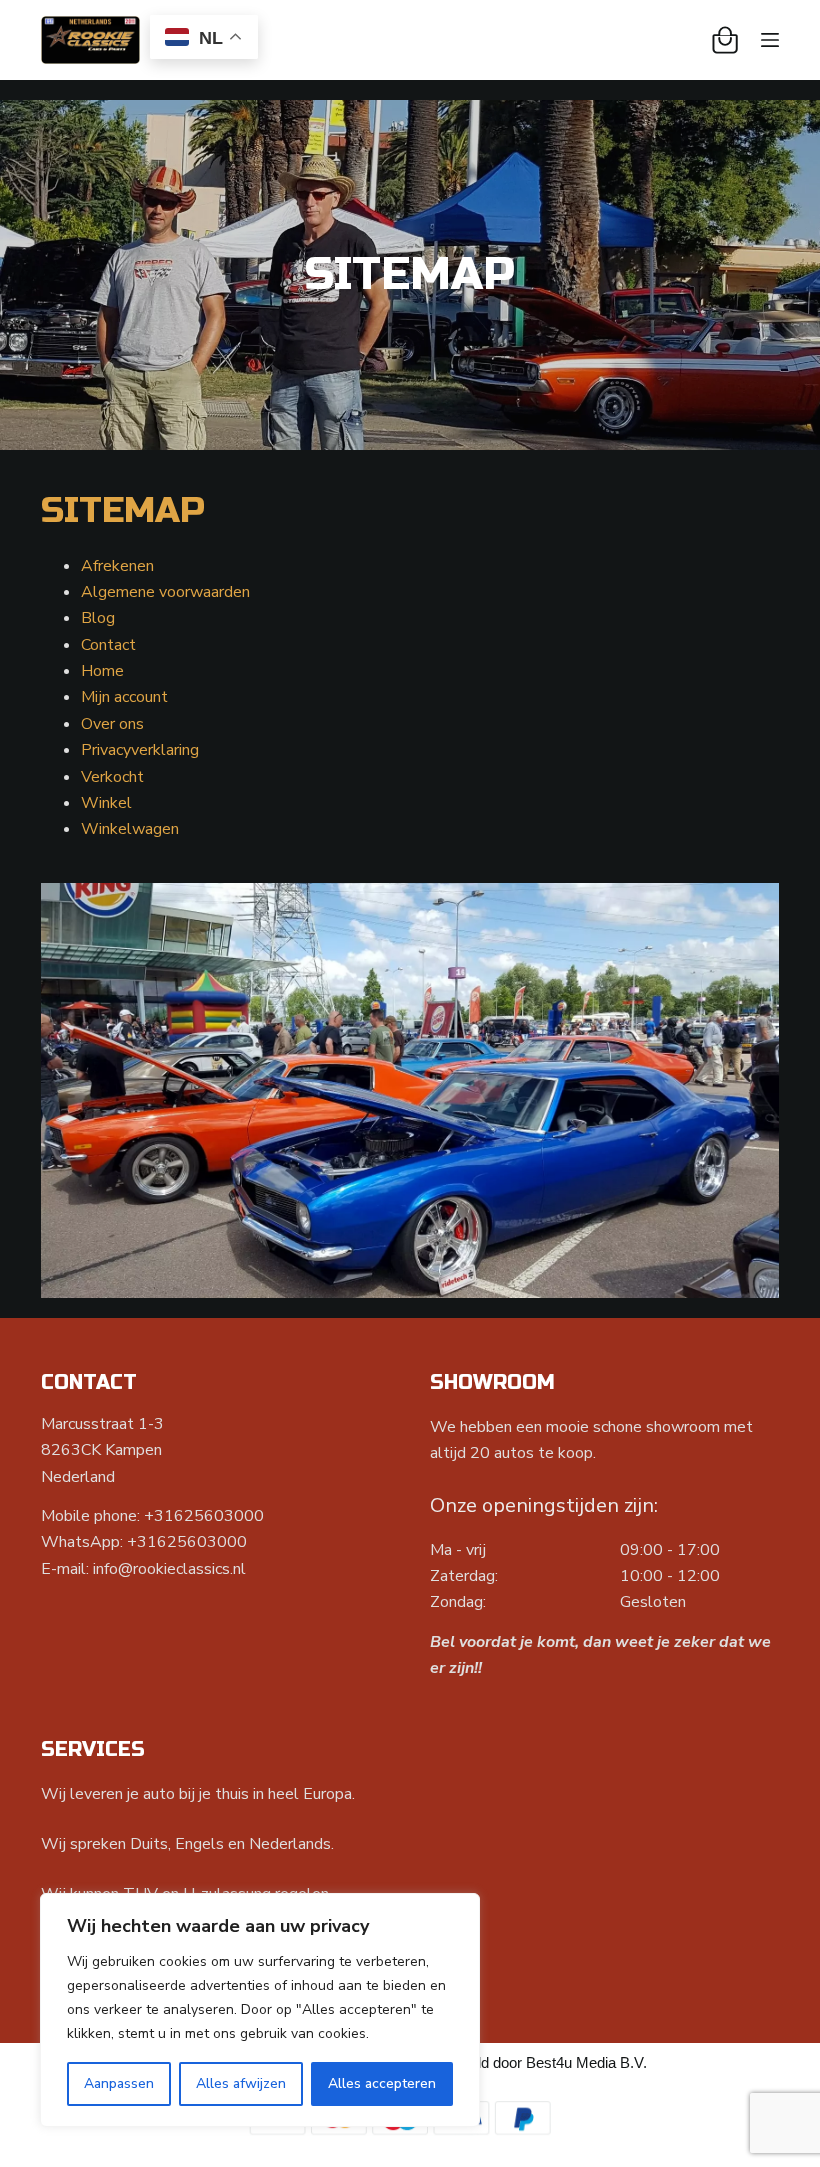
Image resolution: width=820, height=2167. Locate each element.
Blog (98, 618)
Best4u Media (571, 2062)
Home (102, 671)
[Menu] (770, 40)
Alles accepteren (382, 2083)
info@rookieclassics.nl (169, 1569)
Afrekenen (117, 566)
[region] (260, 2010)
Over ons (112, 724)
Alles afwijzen (241, 2083)
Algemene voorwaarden (165, 592)
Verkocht (112, 777)
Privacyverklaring (140, 750)
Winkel (106, 803)
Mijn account (124, 697)
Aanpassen (119, 2083)
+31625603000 (204, 1516)
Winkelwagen (130, 829)
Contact (108, 645)
